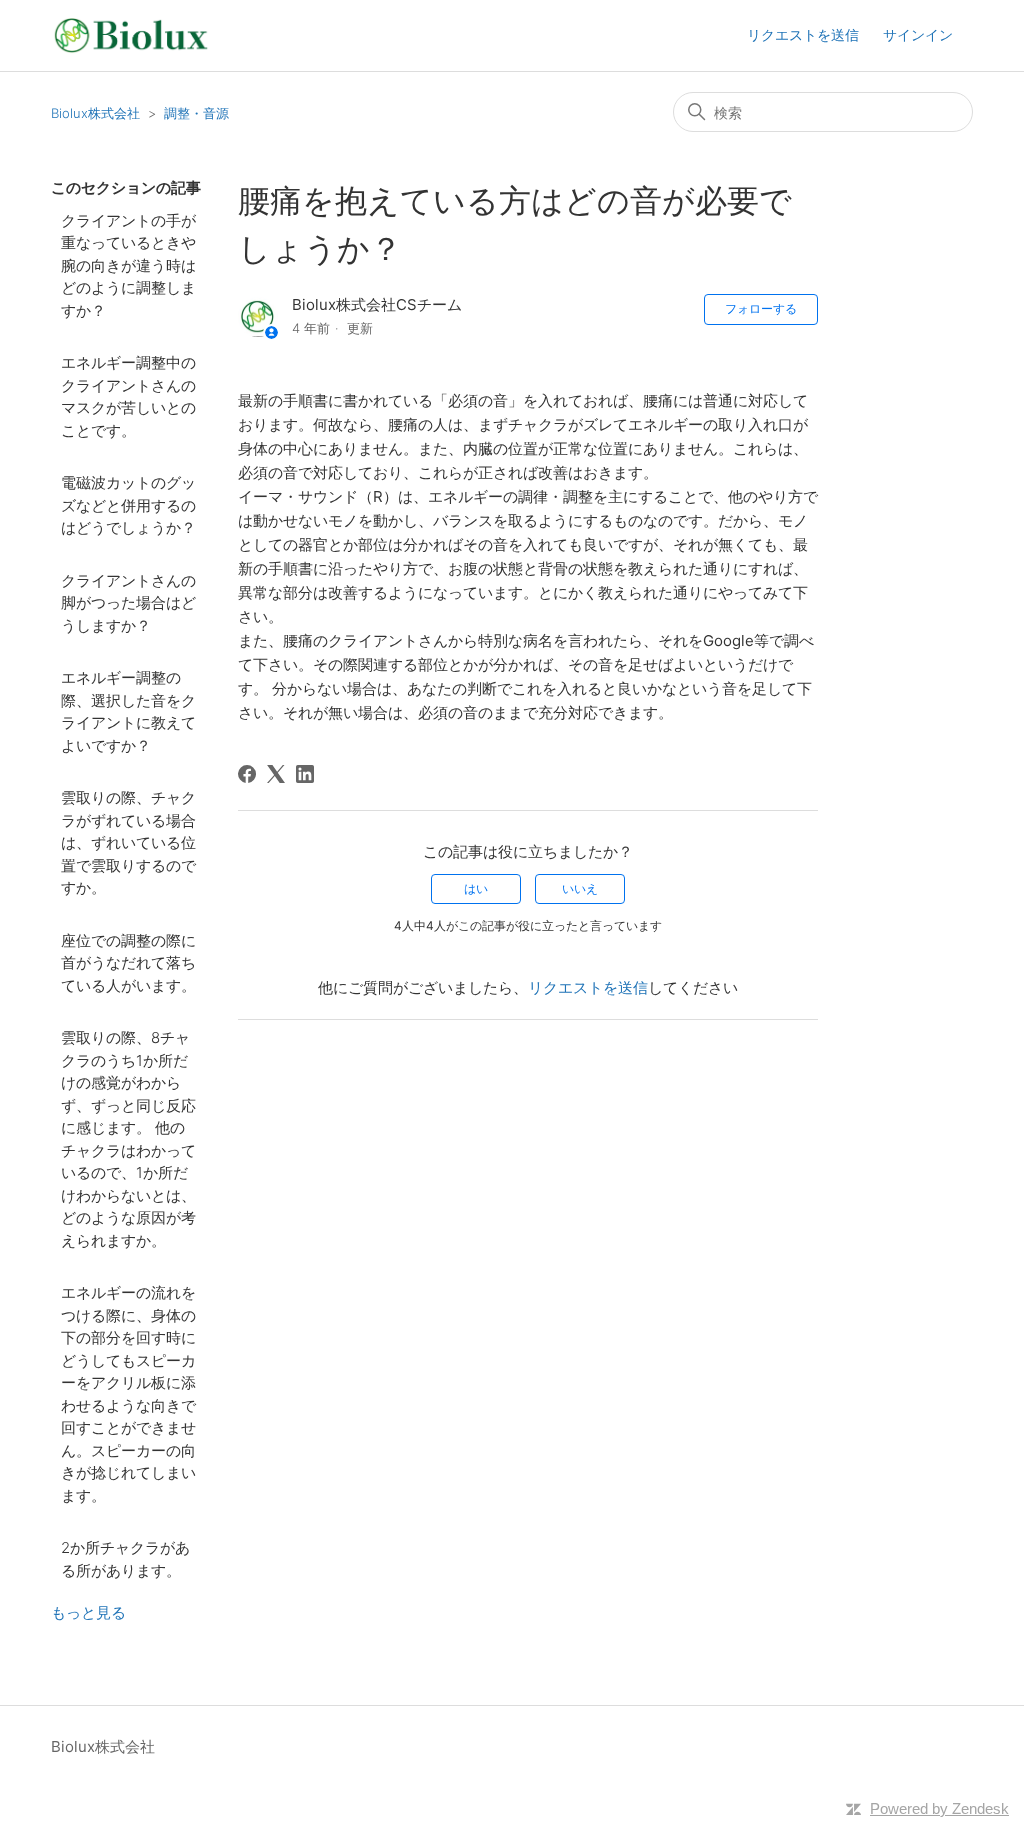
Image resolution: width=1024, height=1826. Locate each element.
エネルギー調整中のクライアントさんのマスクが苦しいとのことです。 (128, 396)
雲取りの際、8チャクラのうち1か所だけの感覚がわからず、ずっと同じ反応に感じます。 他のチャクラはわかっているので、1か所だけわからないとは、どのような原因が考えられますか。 (128, 1139)
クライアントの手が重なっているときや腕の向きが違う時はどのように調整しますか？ (128, 265)
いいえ (580, 888)
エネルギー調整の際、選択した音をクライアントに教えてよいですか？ (128, 711)
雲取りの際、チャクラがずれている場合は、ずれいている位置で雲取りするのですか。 (128, 842)
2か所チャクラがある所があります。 (125, 1559)
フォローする (761, 308)
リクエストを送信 (803, 34)
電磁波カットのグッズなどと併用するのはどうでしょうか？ (128, 505)
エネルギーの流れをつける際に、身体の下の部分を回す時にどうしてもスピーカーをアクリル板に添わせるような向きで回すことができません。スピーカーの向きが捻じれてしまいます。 (128, 1394)
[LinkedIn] (305, 774)
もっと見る (88, 1612)
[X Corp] (276, 774)
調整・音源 (196, 113)
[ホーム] (131, 35)
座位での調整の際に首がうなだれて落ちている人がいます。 (128, 963)
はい (476, 888)
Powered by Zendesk (939, 1808)
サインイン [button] (918, 34)
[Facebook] (247, 774)
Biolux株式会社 (95, 113)
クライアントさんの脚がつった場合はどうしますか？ (128, 603)
